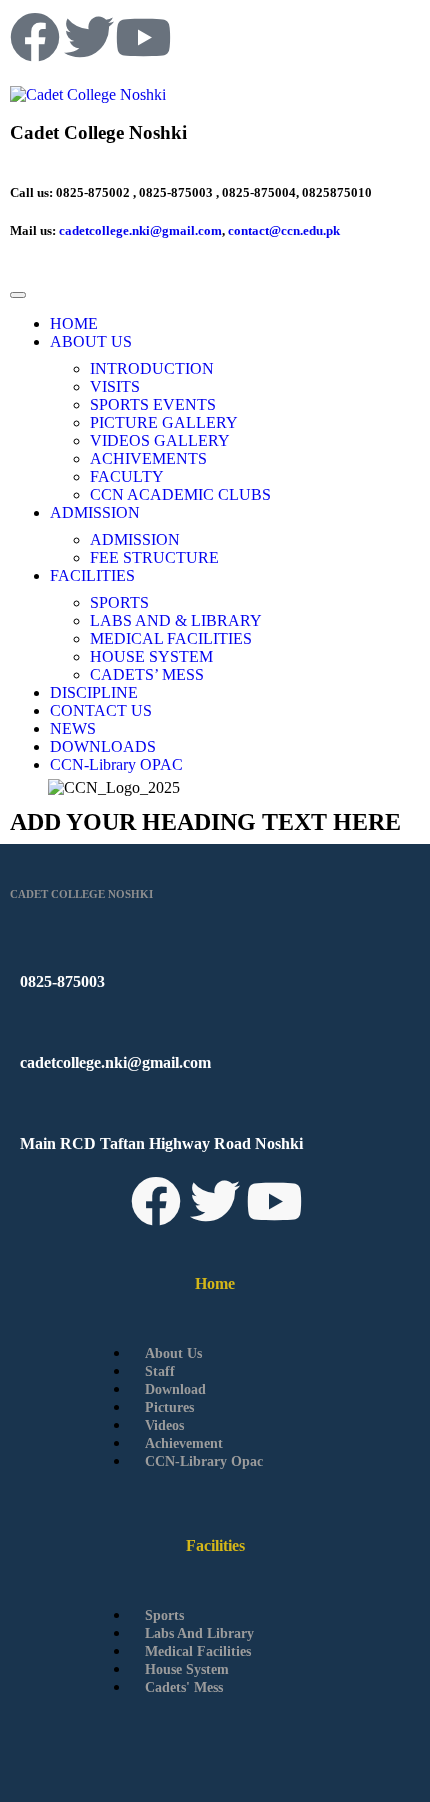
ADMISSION (95, 512)
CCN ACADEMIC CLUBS (180, 494)
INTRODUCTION (152, 368)
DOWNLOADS (103, 746)
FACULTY (127, 476)
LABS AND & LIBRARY (176, 620)
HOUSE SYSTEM (151, 656)
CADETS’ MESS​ (147, 674)
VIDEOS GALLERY (160, 440)
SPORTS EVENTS (153, 404)
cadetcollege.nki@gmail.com (140, 230)
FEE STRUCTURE (154, 557)
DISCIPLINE (94, 692)
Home (215, 1283)
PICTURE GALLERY (164, 422)
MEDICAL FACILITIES (171, 638)
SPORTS (119, 602)
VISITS (115, 386)
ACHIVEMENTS (148, 458)
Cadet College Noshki (98, 132)
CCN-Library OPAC (116, 764)
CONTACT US (101, 710)
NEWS (73, 728)
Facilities (215, 1545)
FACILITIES (92, 575)
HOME (74, 323)
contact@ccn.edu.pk (284, 230)
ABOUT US (91, 341)
